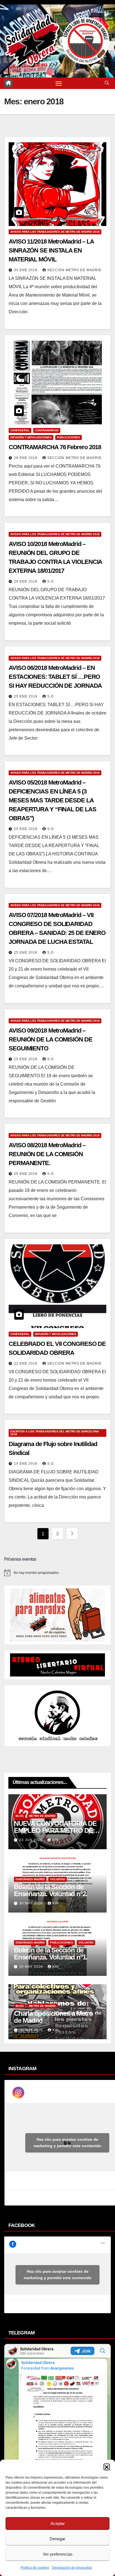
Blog (20, 1816)
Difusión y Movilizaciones (31, 437)
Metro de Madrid (42, 1816)
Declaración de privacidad (72, 2568)
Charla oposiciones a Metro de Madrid (53, 2017)
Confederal (20, 430)
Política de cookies (35, 2568)
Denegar (57, 2539)
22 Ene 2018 (26, 1363)
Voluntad (57, 1879)
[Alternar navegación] (59, 83)
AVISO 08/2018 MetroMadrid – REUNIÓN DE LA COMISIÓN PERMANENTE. (47, 1154)
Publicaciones (69, 437)
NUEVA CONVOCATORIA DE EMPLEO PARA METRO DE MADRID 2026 (55, 1830)
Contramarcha (47, 430)
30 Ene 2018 (26, 270)
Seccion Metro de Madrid (74, 270)
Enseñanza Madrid (30, 1879)
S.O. (51, 581)
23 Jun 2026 (31, 1840)
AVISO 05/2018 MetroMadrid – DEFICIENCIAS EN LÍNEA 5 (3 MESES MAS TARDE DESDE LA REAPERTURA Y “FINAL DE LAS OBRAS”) (52, 800)
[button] (107, 2467)
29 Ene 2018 (26, 458)
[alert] (57, 1573)
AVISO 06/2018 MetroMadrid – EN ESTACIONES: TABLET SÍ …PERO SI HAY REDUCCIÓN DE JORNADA (55, 677)
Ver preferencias (58, 2554)
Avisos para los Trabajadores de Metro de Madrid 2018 (55, 232)
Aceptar (58, 2523)
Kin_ (57, 1840)
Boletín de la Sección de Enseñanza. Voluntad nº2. (51, 1890)
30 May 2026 (32, 1903)
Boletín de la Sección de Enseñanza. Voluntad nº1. (51, 1954)
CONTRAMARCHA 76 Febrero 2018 (55, 447)
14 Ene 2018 (26, 1464)
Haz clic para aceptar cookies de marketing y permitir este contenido (67, 2143)
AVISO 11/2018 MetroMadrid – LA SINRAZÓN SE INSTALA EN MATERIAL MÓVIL (51, 250)
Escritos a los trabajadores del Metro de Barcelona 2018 (55, 1433)
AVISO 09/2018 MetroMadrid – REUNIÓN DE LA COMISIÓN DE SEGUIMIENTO (51, 1039)
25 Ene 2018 (26, 696)
